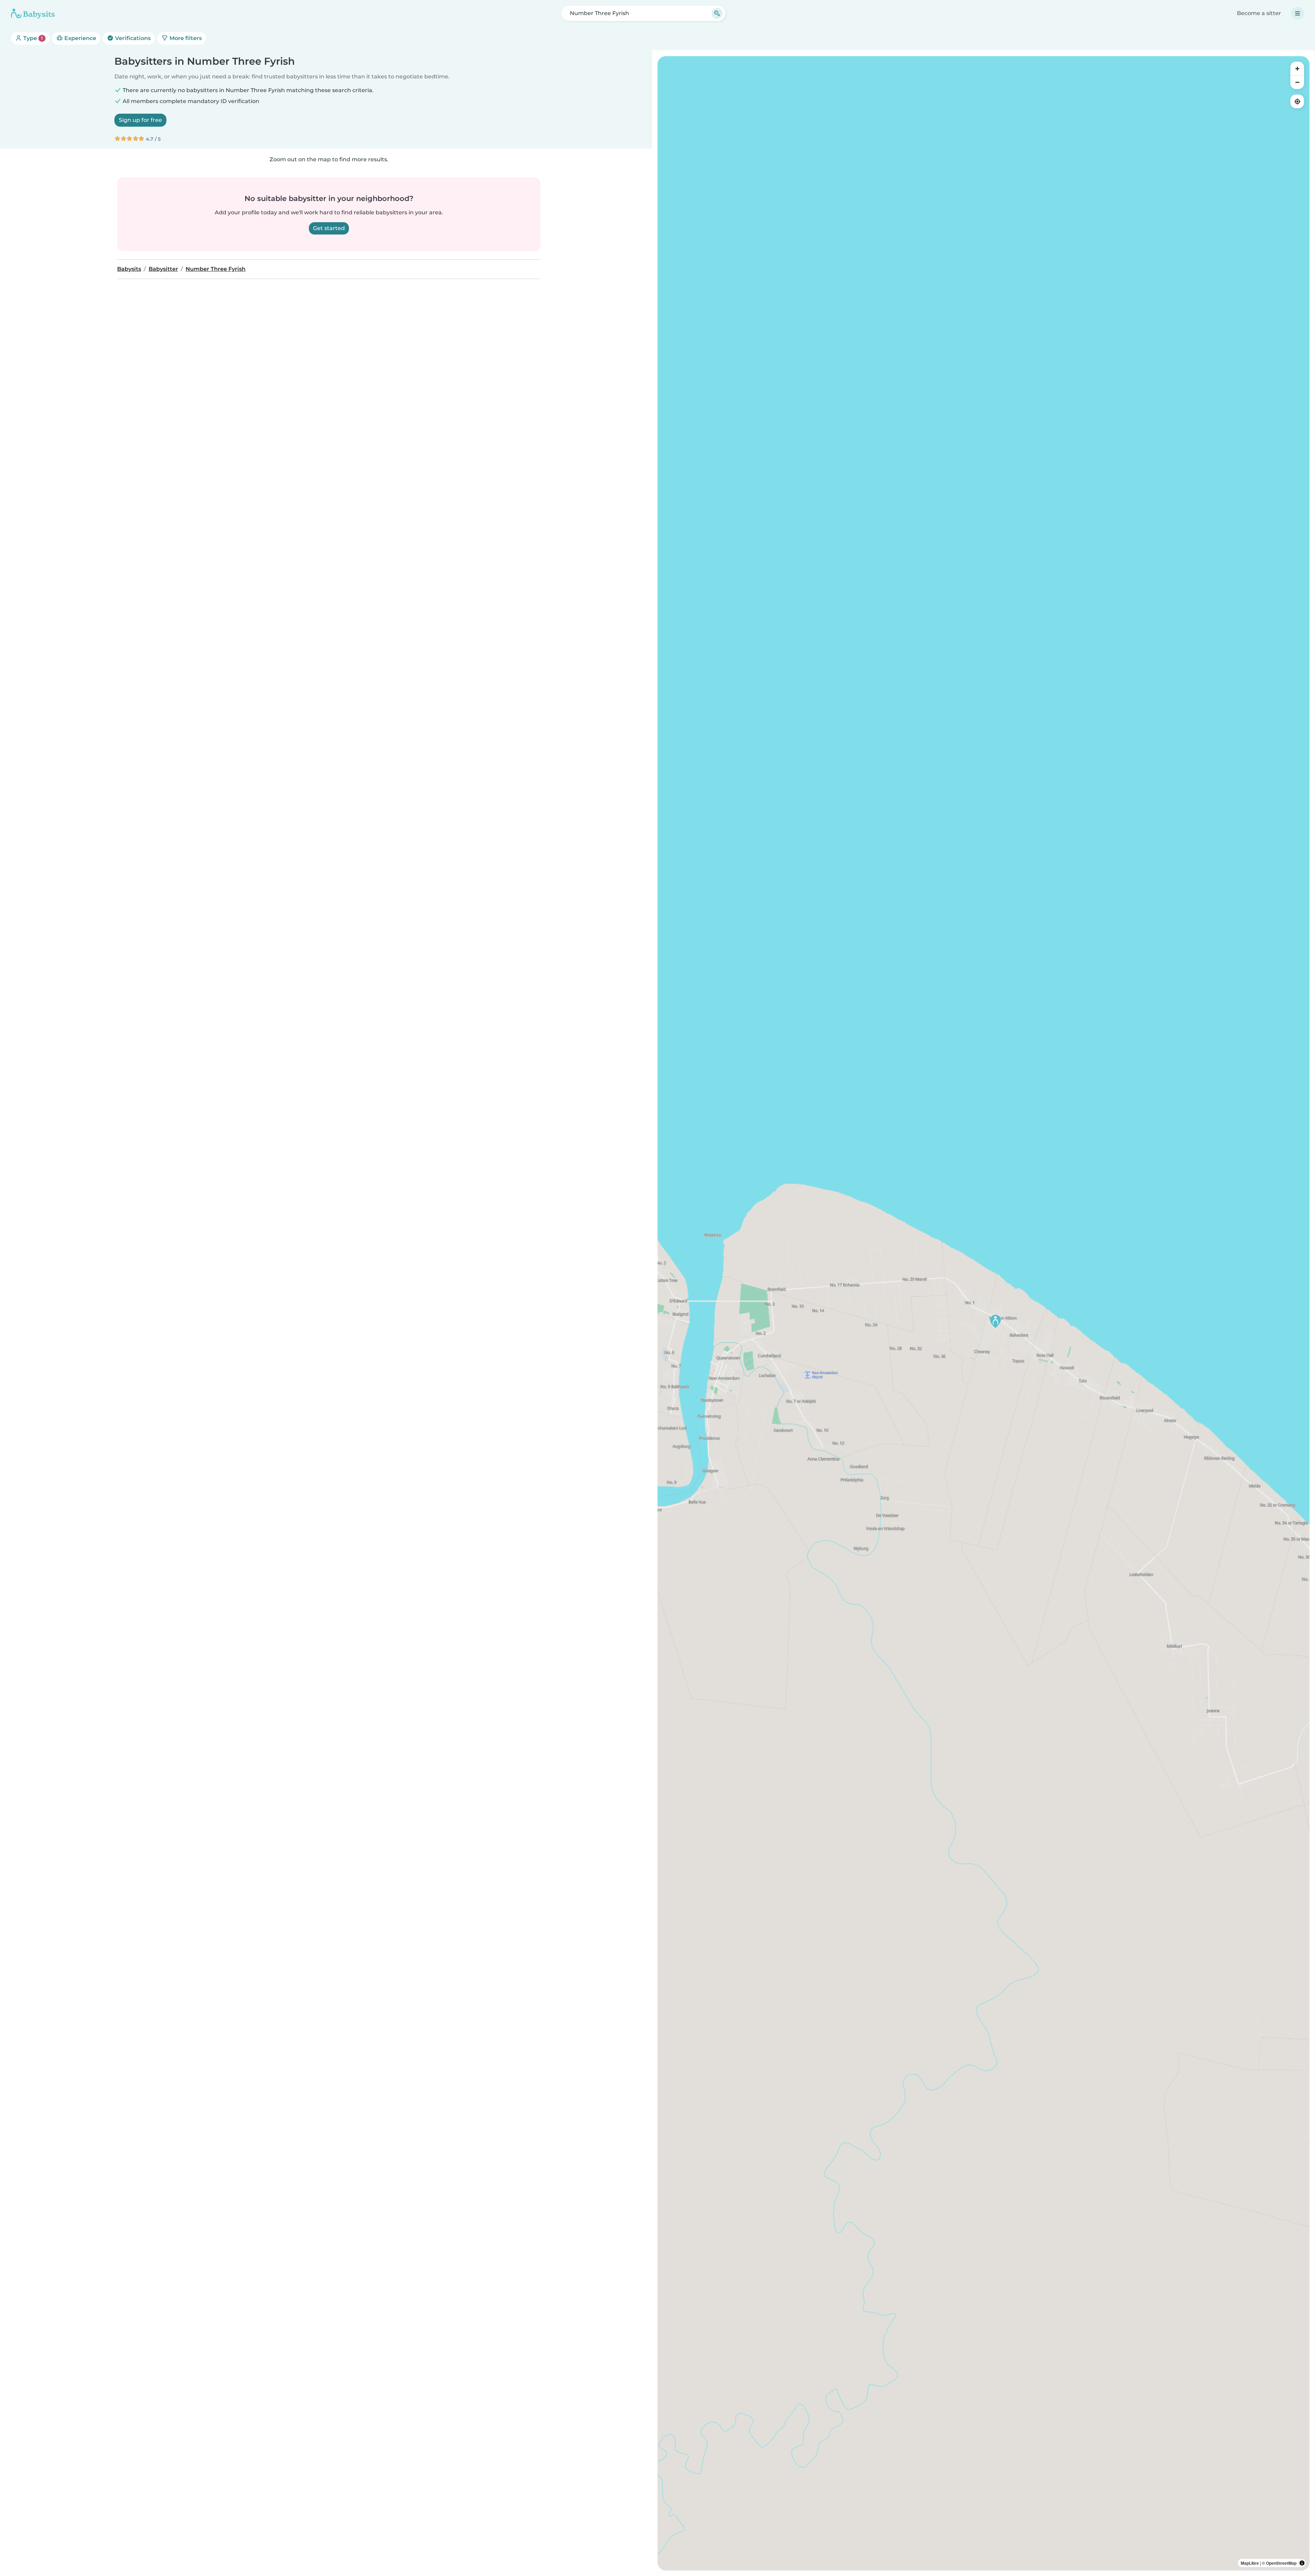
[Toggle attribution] (1302, 2563)
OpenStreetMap (1281, 2563)
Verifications (132, 38)
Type (32, 38)
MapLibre (1250, 2563)
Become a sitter (1259, 13)
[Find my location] (1297, 101)
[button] (995, 1321)
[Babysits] (33, 13)
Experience (80, 38)
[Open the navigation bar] (1298, 13)
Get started (329, 228)
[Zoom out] (1297, 82)
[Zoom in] (1297, 68)
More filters (185, 38)
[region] (984, 1313)
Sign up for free (140, 120)
